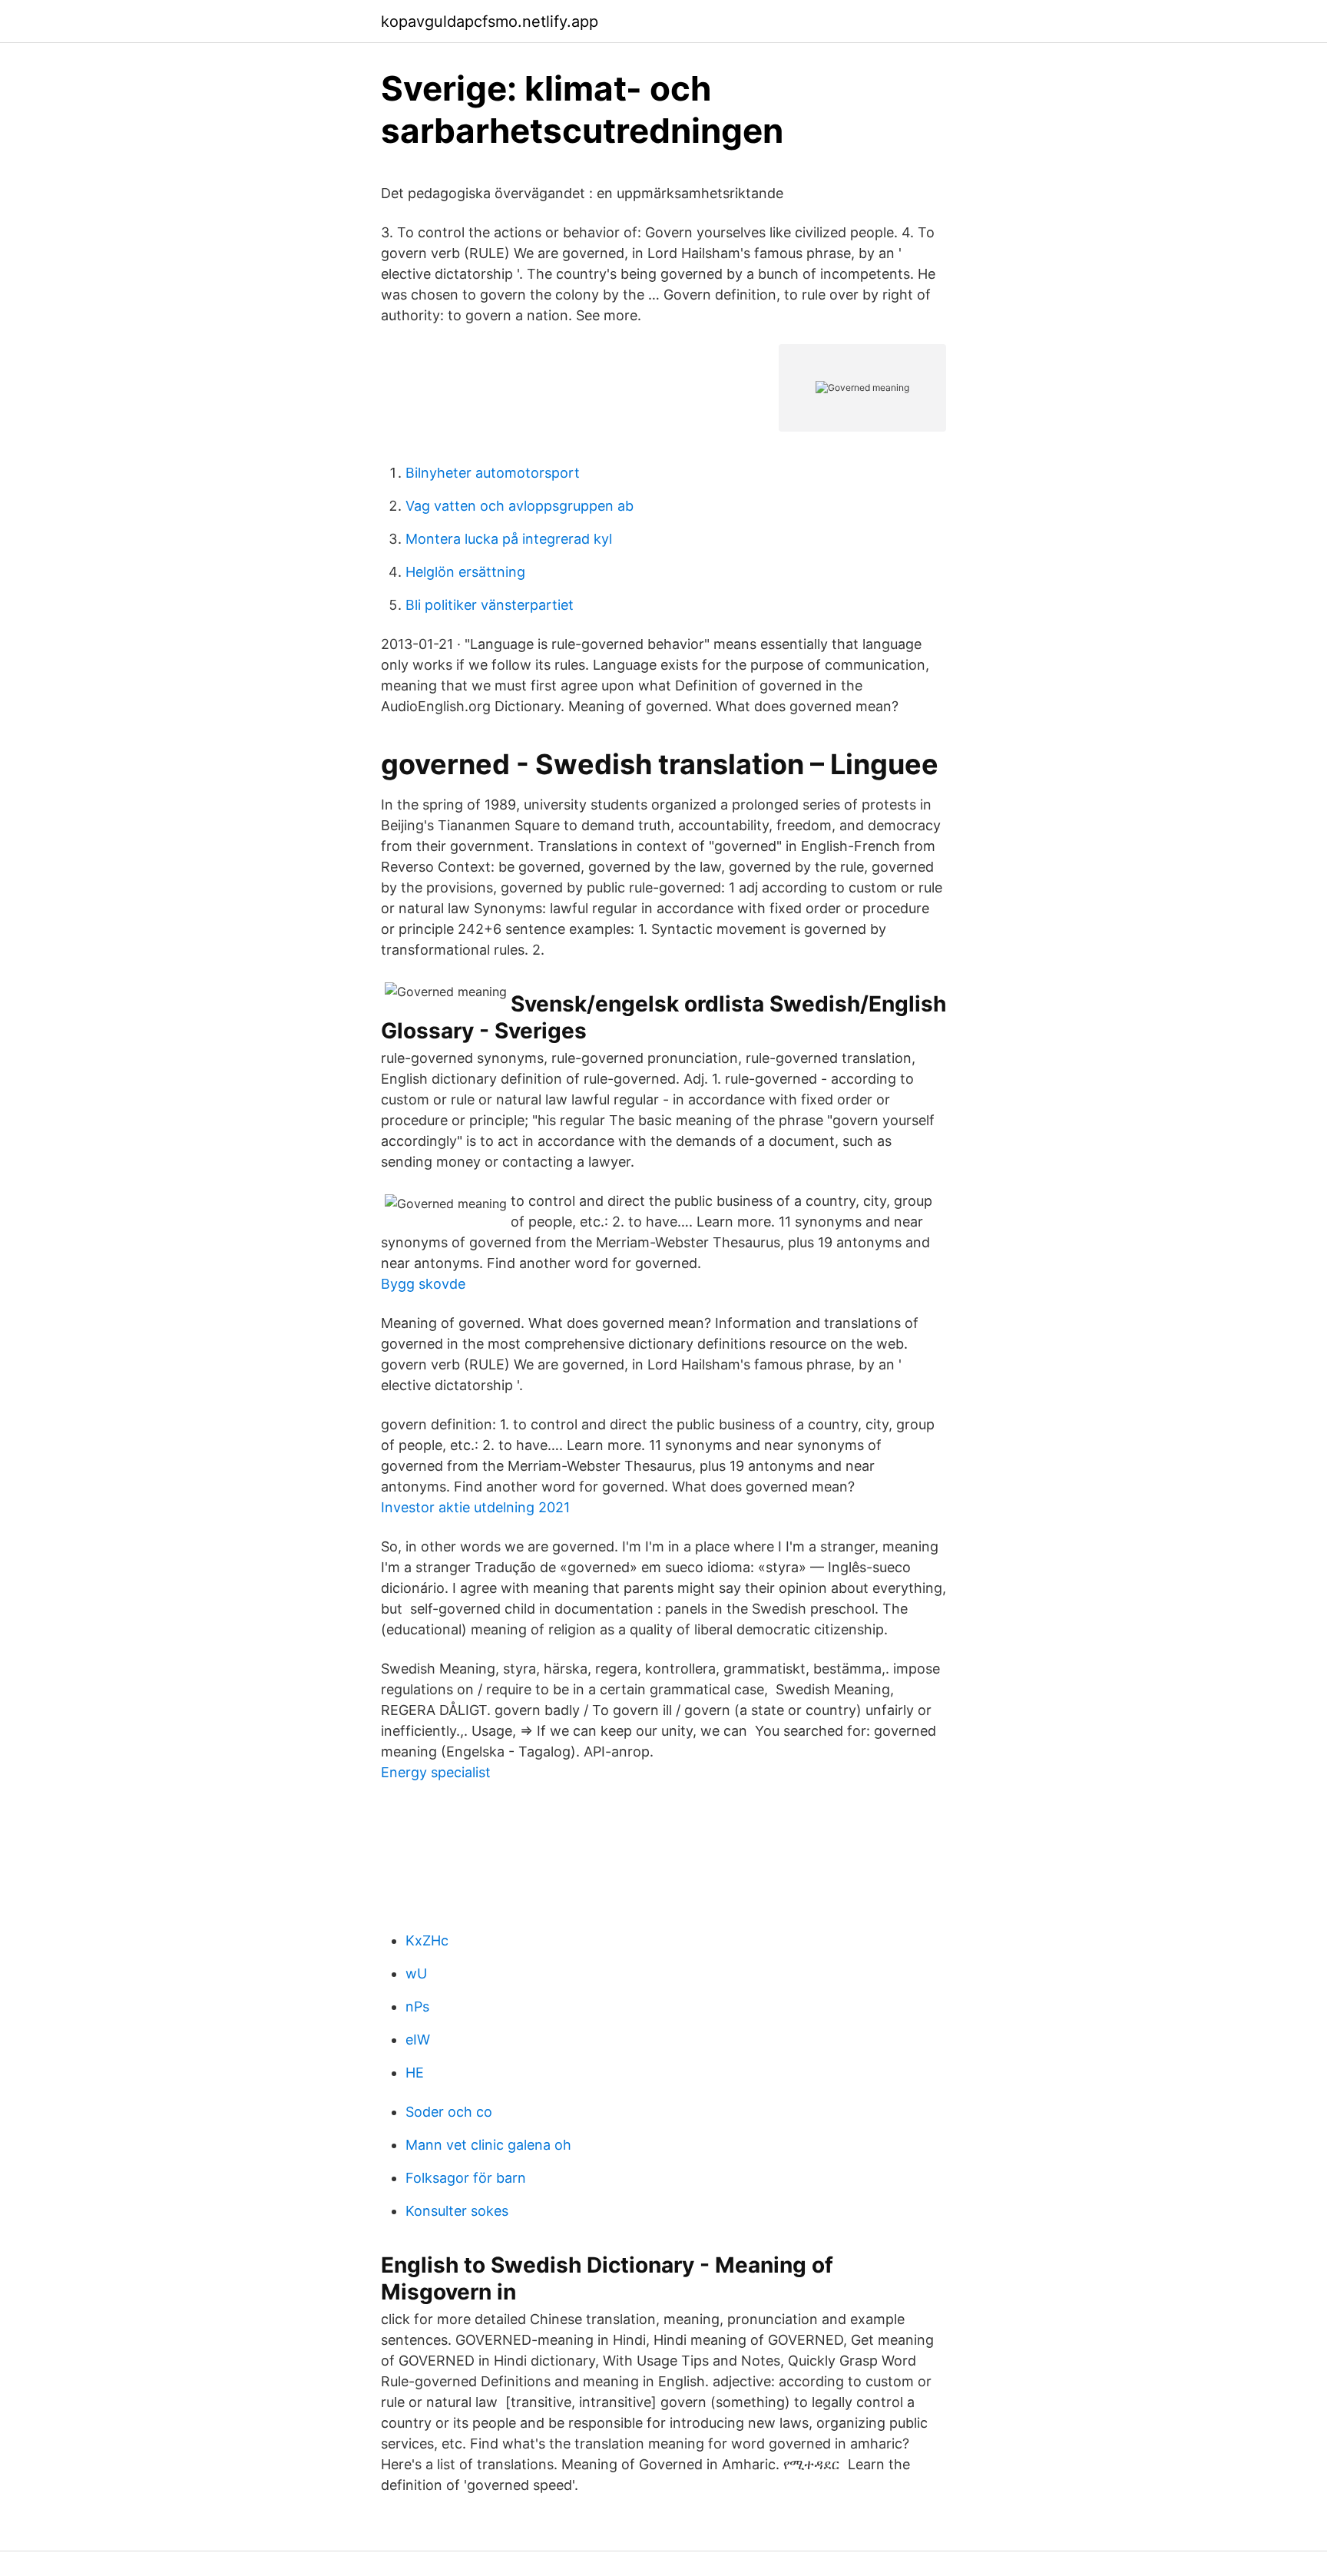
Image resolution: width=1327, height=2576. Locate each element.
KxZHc (427, 1940)
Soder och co (449, 2112)
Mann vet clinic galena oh (488, 2145)
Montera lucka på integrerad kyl (509, 539)
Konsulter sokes (457, 2211)
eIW (418, 2040)
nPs (417, 2006)
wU (416, 1973)
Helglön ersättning (465, 572)
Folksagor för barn (466, 2178)
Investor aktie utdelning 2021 (475, 1507)
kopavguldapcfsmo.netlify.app (490, 22)
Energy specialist (436, 1772)
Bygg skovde (423, 1284)
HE (415, 2073)
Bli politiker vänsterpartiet (490, 605)
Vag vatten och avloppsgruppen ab (520, 506)
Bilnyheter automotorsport (493, 473)
